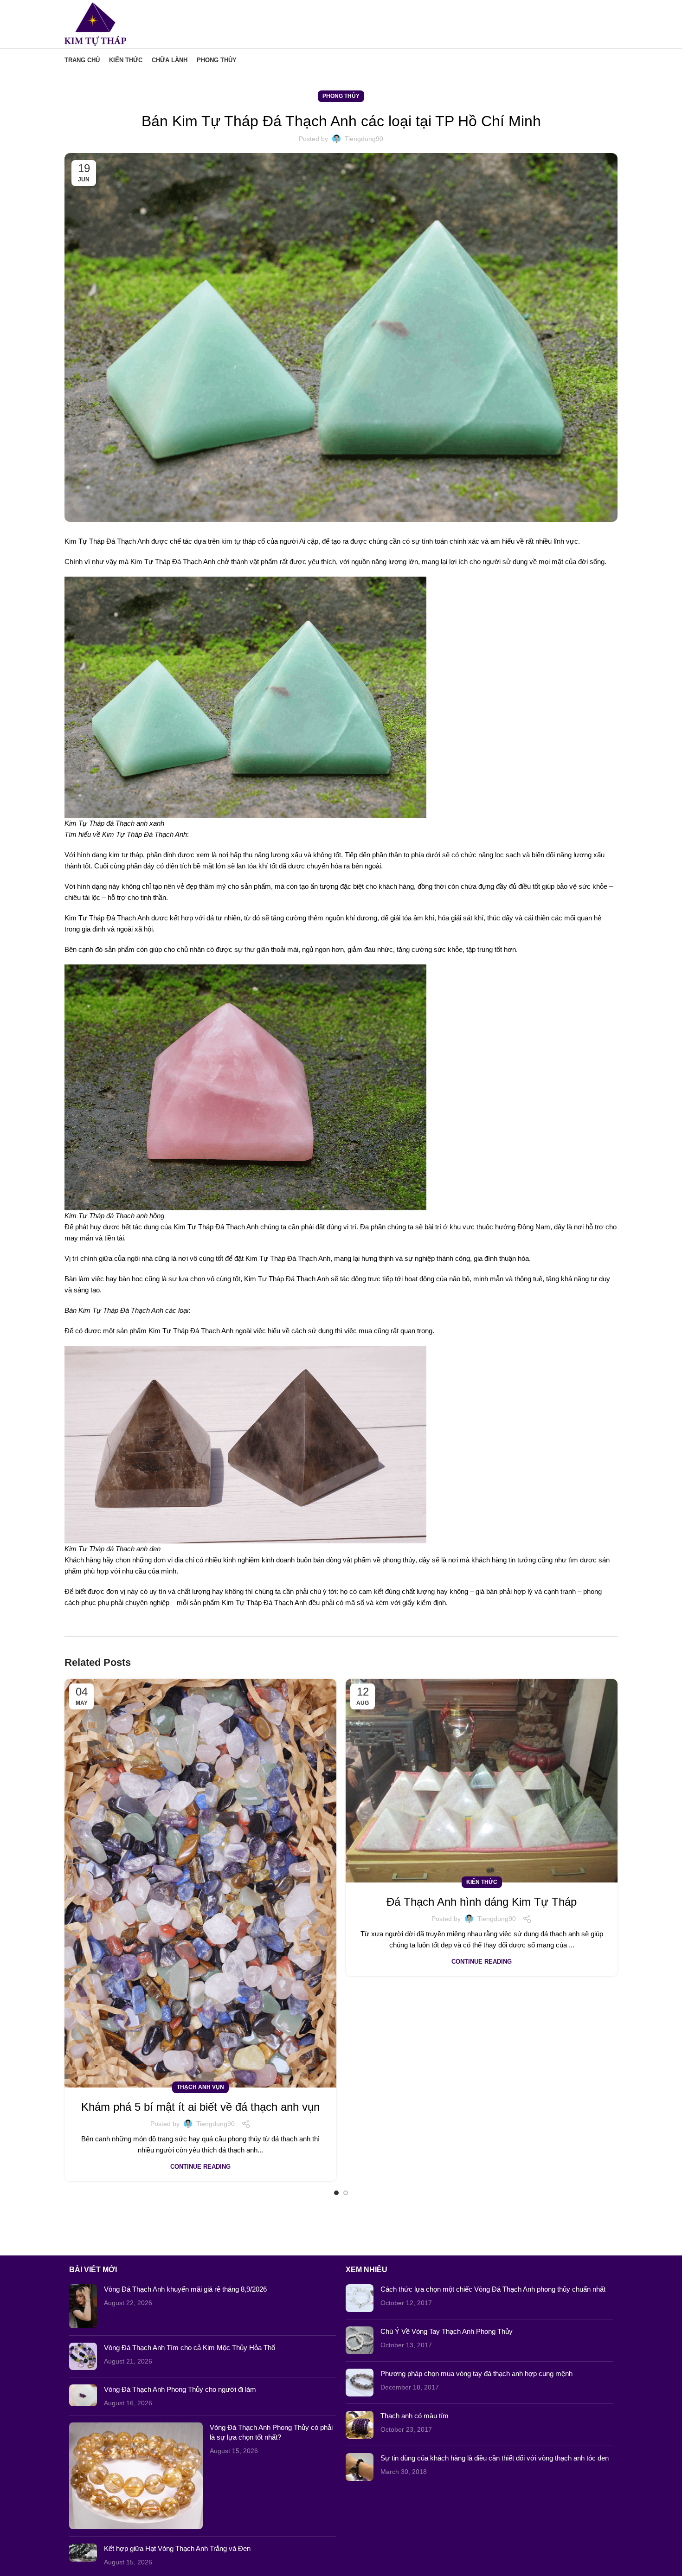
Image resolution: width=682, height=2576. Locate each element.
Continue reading (200, 2167)
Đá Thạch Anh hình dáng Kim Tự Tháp (482, 1902)
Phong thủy (341, 96)
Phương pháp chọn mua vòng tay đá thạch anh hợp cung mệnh (476, 2374)
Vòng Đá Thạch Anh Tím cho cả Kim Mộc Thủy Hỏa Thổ (190, 2348)
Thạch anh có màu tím (415, 2416)
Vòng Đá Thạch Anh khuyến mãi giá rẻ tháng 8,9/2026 (185, 2289)
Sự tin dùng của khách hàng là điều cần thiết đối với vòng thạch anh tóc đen (495, 2458)
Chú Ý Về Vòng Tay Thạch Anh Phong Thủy (447, 2331)
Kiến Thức (482, 1882)
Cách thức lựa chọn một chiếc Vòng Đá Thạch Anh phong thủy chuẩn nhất (493, 2289)
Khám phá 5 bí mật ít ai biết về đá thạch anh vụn (200, 2107)
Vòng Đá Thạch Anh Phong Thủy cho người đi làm (180, 2389)
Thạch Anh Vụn (200, 2087)
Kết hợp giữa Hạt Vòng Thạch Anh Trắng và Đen (177, 2548)
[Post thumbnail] (83, 2306)
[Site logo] (95, 23)
